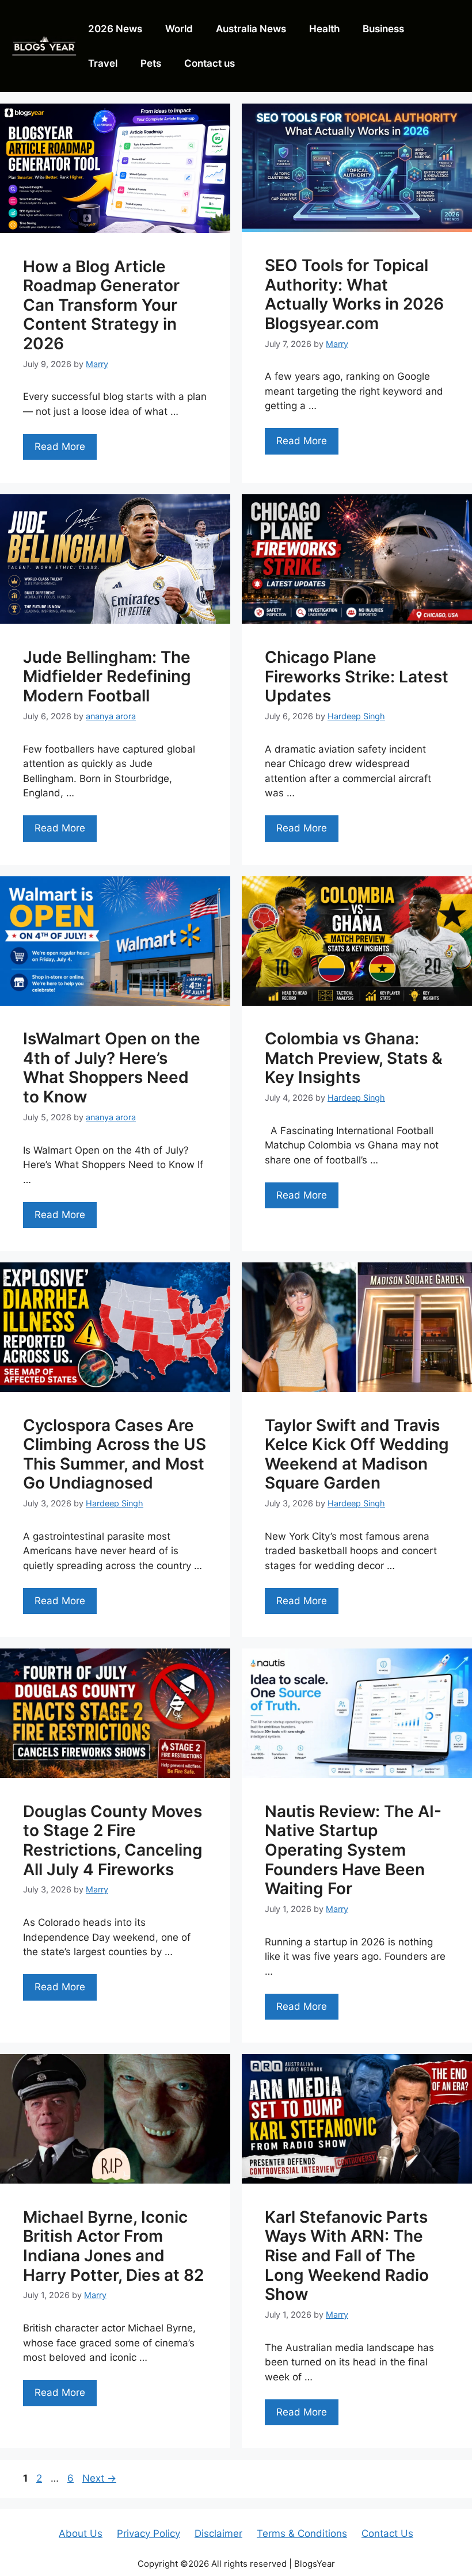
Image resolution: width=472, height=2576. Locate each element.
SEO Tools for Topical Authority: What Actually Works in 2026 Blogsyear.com (354, 294)
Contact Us (387, 2533)
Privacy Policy (149, 2533)
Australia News (251, 29)
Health (324, 29)
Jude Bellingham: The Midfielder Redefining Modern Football (107, 676)
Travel (103, 63)
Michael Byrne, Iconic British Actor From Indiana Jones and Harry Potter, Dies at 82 (113, 2246)
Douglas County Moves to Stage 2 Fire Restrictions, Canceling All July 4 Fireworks (113, 1840)
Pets (151, 63)
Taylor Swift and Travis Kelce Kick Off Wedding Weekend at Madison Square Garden (357, 1454)
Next (99, 2478)
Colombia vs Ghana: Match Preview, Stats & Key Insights (354, 1058)
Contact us (210, 63)
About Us (81, 2533)
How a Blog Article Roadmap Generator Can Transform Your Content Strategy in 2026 (101, 305)
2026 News (115, 29)
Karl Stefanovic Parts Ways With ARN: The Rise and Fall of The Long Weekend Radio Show (347, 2256)
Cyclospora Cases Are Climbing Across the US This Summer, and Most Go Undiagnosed (115, 1454)
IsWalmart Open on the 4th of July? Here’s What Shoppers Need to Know (112, 1068)
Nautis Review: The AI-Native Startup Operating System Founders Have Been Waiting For (353, 1850)
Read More (60, 446)
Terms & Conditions (302, 2533)
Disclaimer (218, 2533)
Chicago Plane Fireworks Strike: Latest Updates (357, 676)
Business (383, 29)
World (179, 29)
